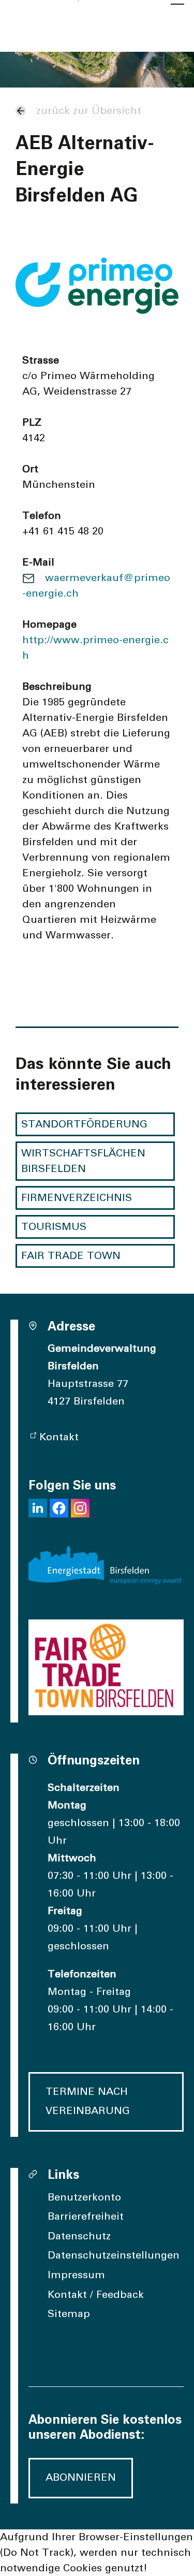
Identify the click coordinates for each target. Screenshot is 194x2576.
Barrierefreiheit (86, 2217)
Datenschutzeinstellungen (114, 2255)
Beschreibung (57, 687)
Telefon (42, 516)
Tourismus (54, 1227)
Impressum (76, 2275)
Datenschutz (79, 2236)
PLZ (32, 423)
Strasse (41, 360)
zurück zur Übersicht (89, 111)
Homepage (49, 625)
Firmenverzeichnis (77, 1198)
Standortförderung (84, 1124)
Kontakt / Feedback (96, 2295)
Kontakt (59, 1437)
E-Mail (38, 562)
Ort (30, 469)
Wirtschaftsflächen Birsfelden (83, 1161)
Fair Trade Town (71, 1256)
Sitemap (69, 2314)
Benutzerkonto (84, 2197)
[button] (38, 1508)
